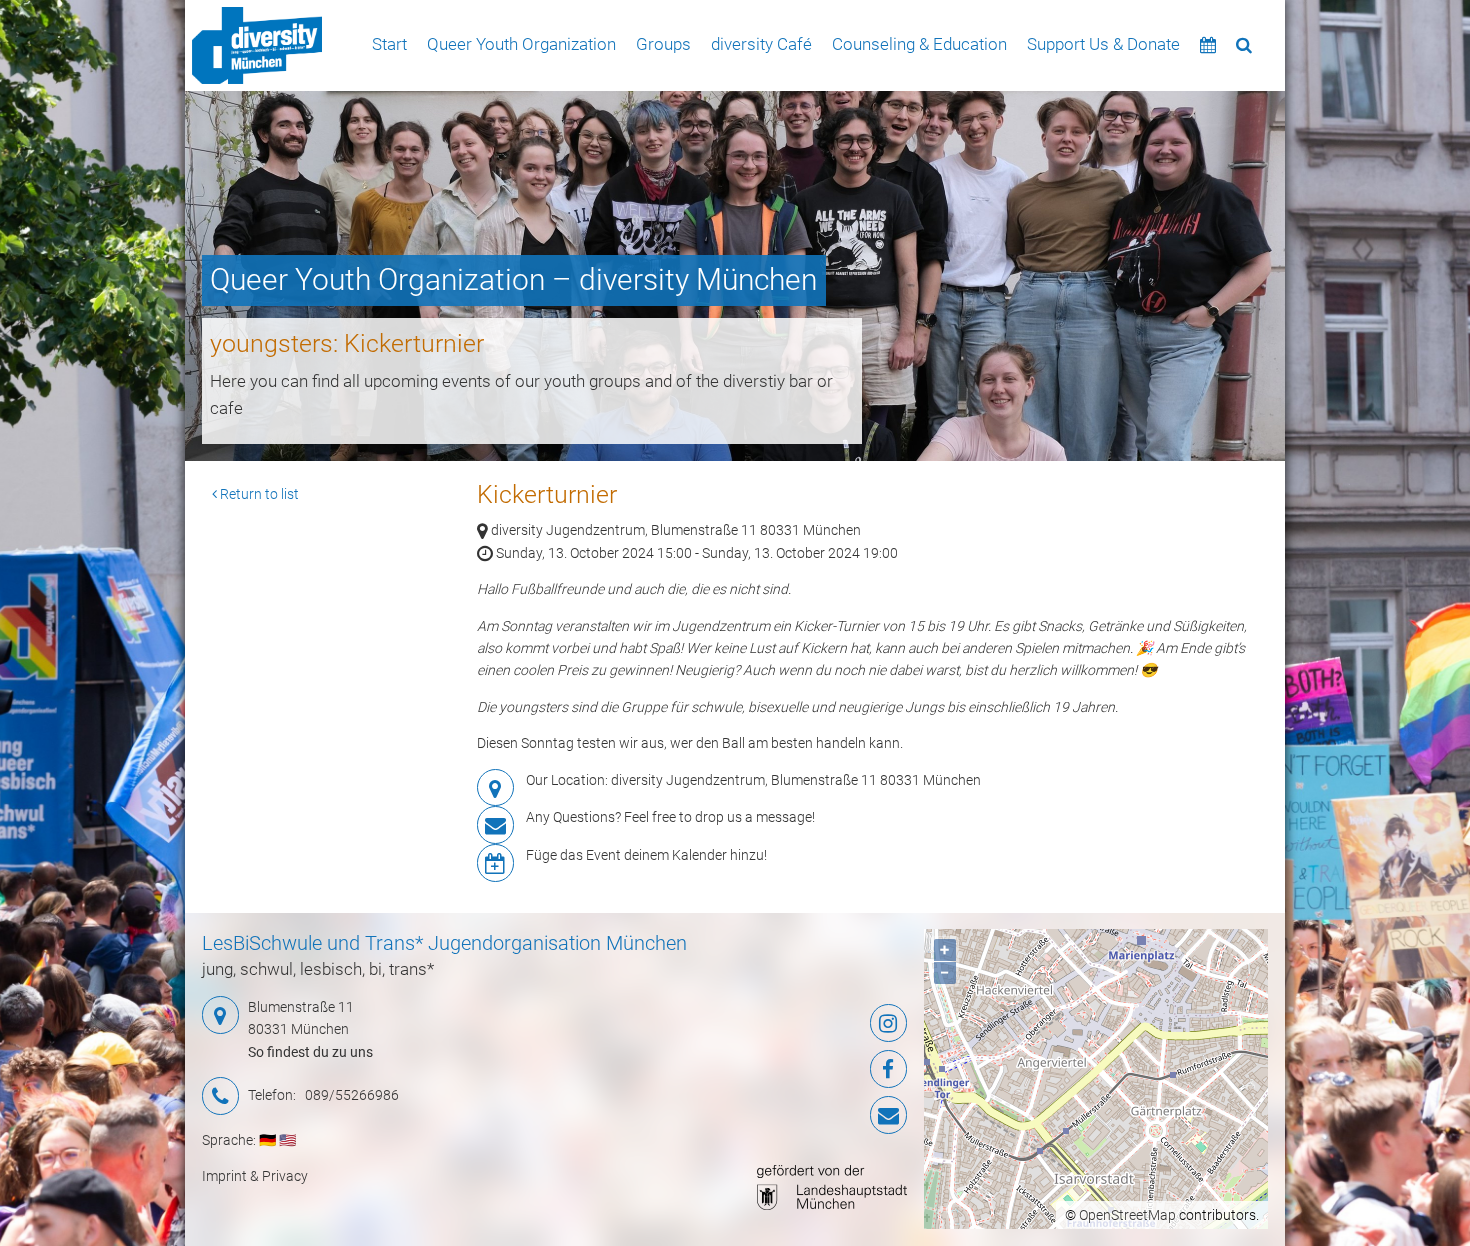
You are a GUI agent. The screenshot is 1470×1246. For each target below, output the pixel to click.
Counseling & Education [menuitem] (919, 44)
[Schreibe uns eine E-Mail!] (789, 1115)
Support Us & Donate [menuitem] (1103, 44)
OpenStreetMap (1127, 1215)
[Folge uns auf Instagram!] (789, 1023)
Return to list (258, 494)
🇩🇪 (267, 1140)
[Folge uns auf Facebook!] (789, 1069)
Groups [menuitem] (663, 44)
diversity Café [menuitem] (761, 44)
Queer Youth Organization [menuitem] (521, 44)
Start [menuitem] (389, 44)
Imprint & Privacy (255, 1176)
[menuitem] (257, 45)
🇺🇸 (287, 1140)
